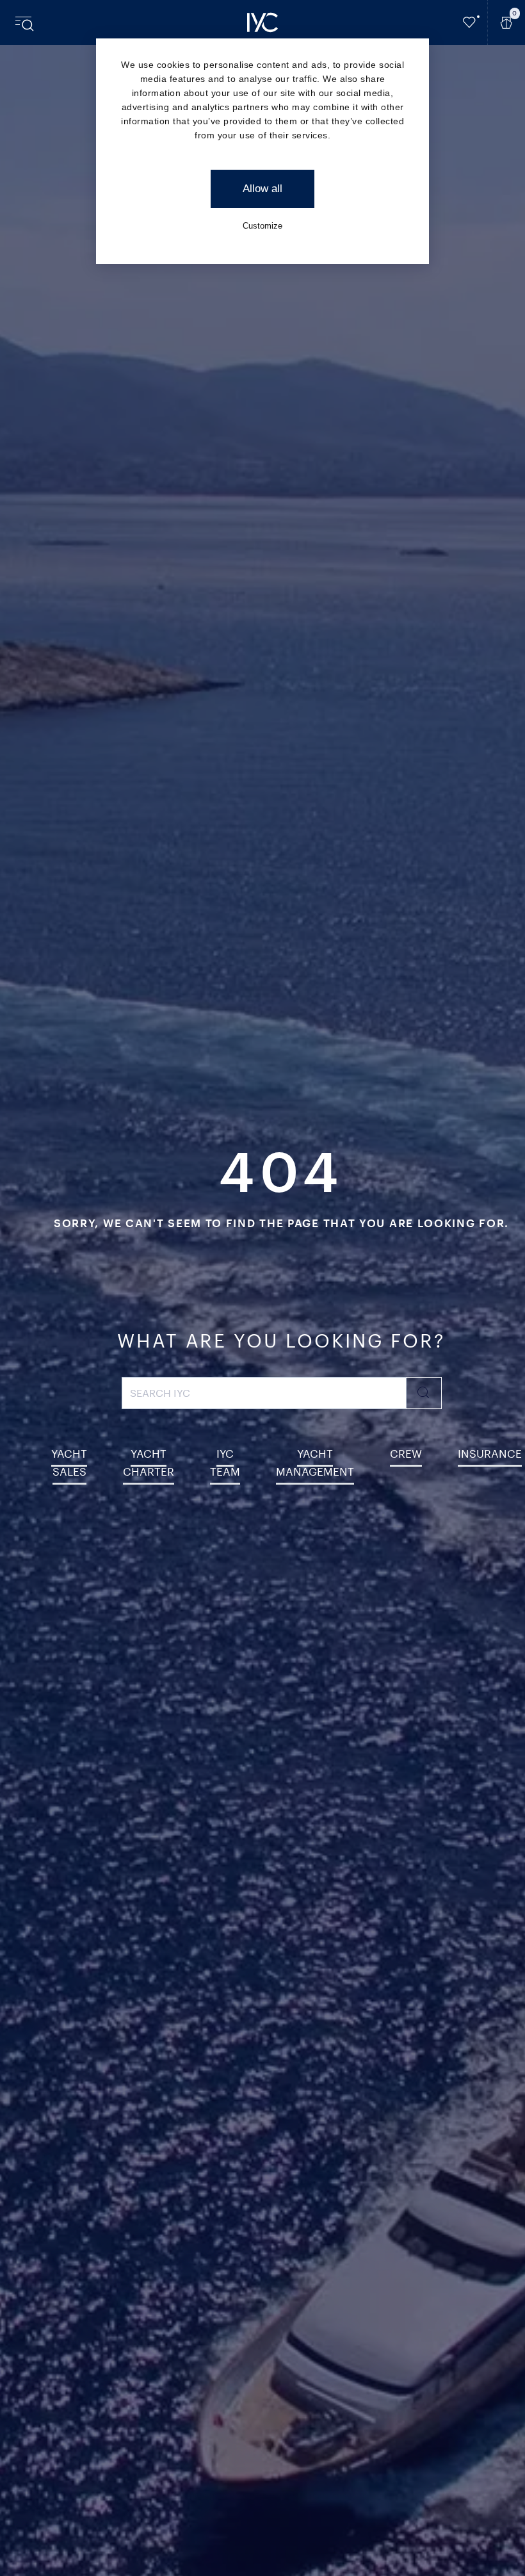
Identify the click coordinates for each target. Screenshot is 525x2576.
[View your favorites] (470, 22)
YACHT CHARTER (149, 1462)
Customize (262, 226)
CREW (406, 1453)
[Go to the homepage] (262, 22)
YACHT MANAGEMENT (315, 1462)
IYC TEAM (225, 1462)
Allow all (262, 189)
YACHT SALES (69, 1462)
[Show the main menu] (26, 22)
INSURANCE (490, 1453)
